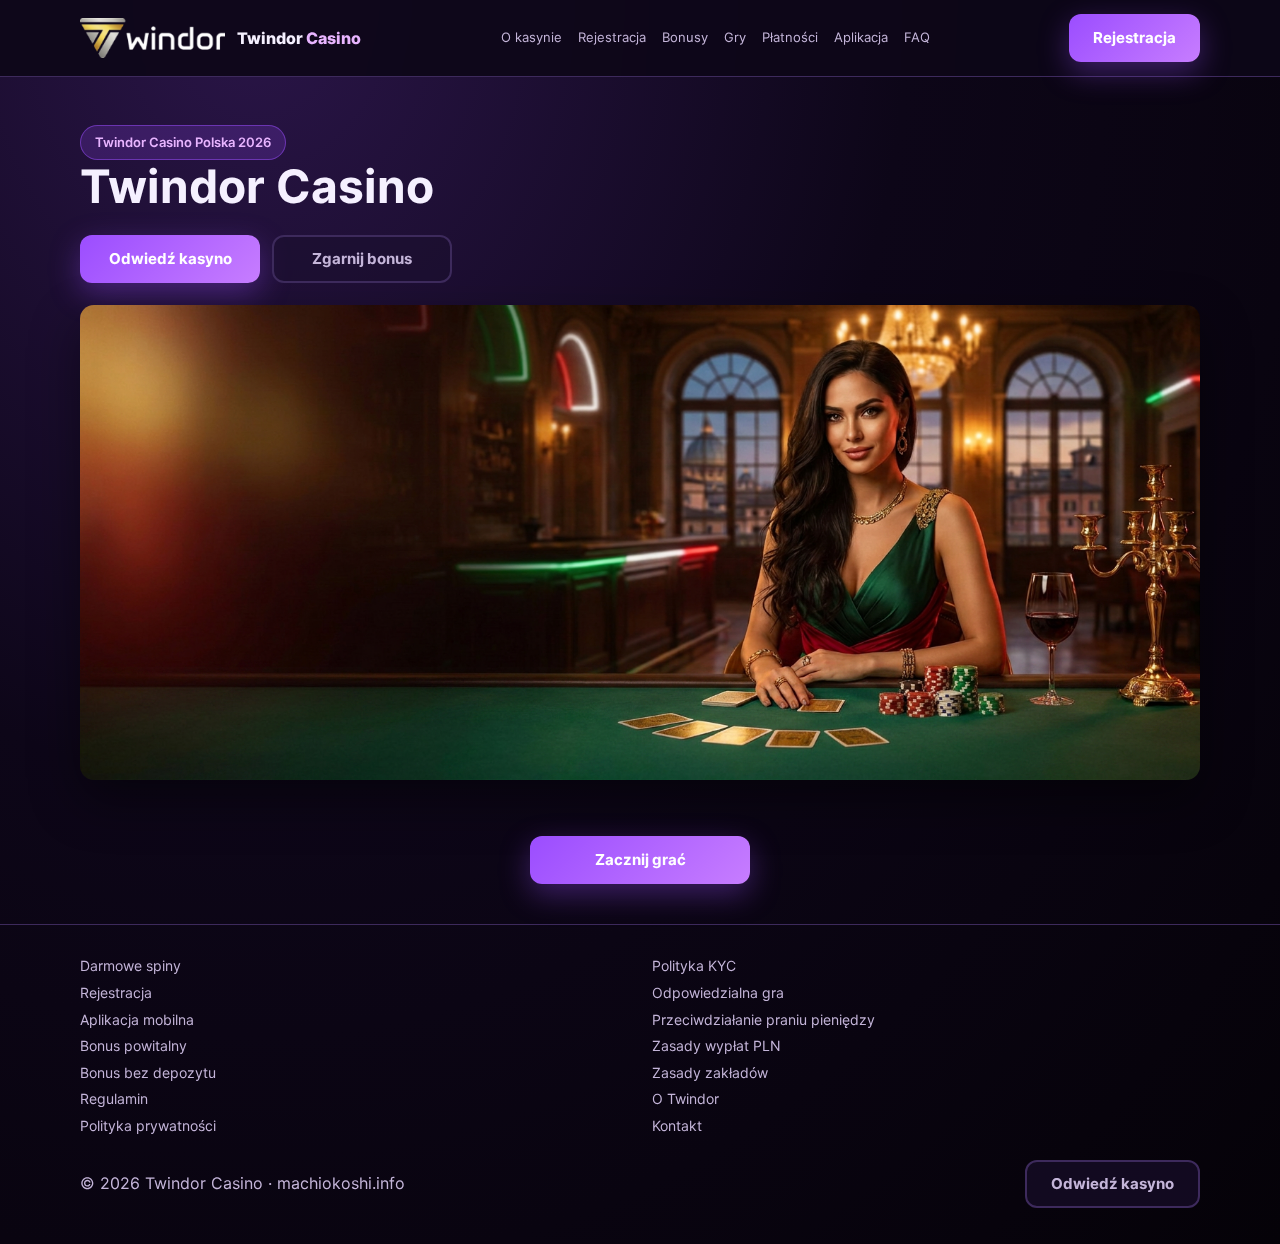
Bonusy (685, 37)
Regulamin (114, 1098)
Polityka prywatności (148, 1125)
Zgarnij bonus (362, 258)
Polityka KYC (694, 965)
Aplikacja (861, 37)
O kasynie (531, 37)
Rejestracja (612, 37)
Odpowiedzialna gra (718, 992)
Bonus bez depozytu (148, 1072)
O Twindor (685, 1098)
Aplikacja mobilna (137, 1019)
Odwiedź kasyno (170, 258)
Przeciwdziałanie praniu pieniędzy (763, 1019)
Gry (735, 37)
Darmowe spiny (130, 965)
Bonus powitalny (133, 1045)
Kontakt (677, 1125)
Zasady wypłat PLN (716, 1045)
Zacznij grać (640, 859)
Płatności (790, 37)
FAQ (917, 37)
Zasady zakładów (710, 1072)
